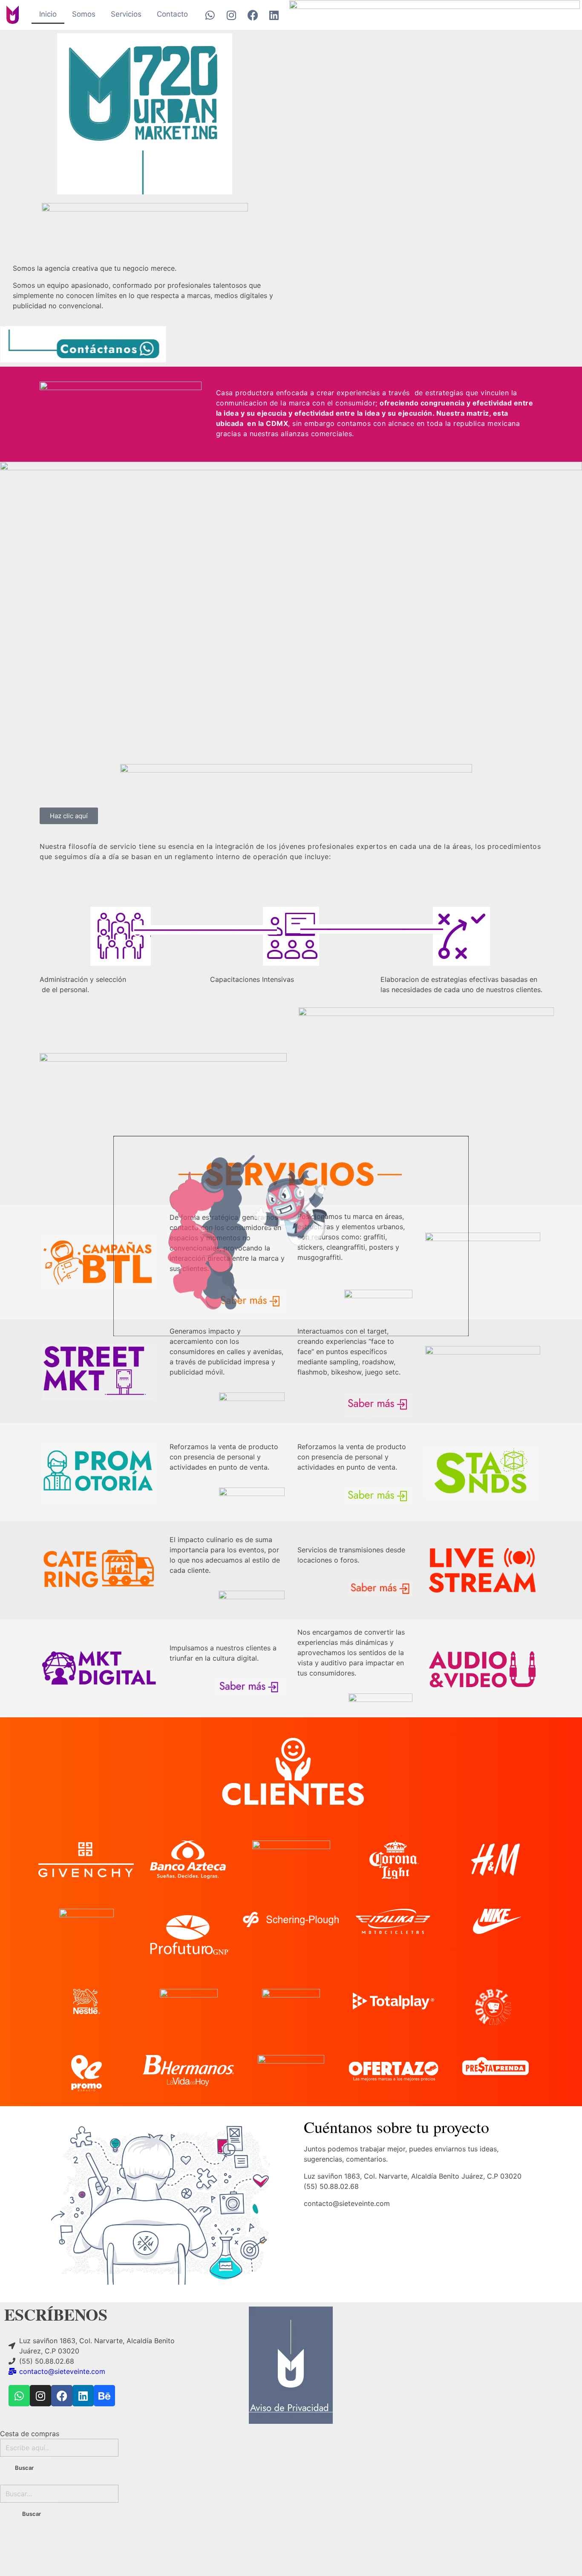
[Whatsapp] (210, 15)
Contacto (172, 14)
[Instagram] (231, 15)
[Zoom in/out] (104, 2539)
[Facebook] (253, 15)
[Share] (45, 2539)
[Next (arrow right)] (45, 2562)
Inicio (48, 14)
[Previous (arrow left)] (15, 2562)
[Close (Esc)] (15, 2539)
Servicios (126, 14)
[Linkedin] (274, 15)
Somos (84, 14)
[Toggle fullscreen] (75, 2539)
